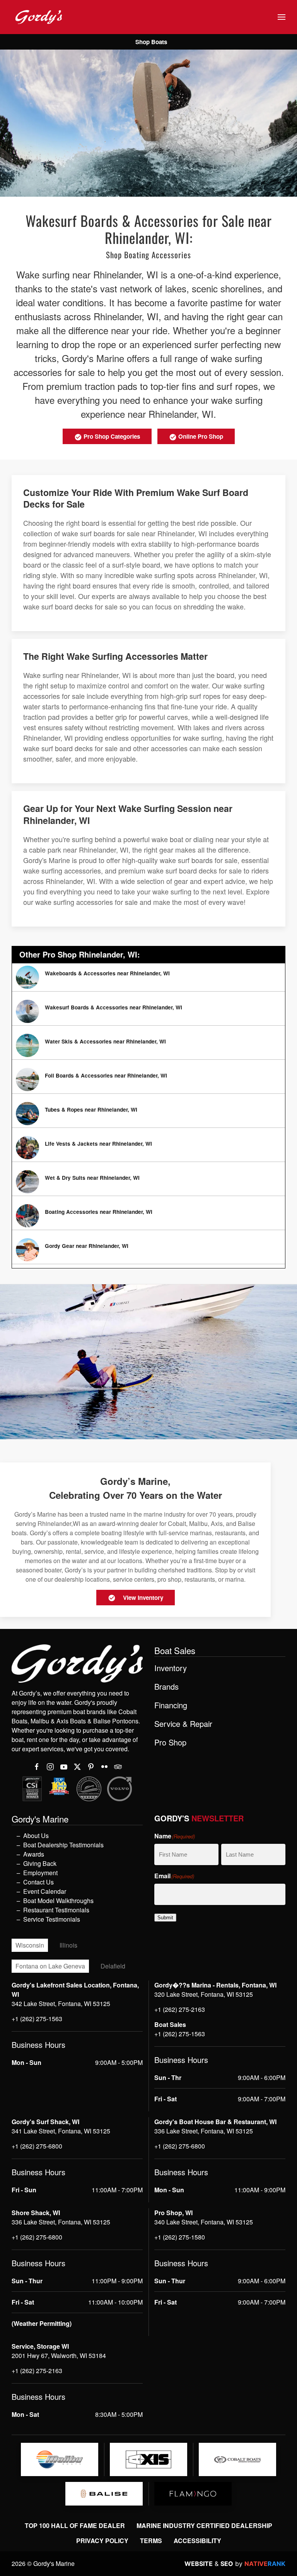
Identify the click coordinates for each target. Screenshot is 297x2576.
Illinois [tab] (68, 1945)
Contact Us (38, 1882)
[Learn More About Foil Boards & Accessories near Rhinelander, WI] (148, 1079)
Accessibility (197, 2541)
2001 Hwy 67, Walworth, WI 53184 (59, 2355)
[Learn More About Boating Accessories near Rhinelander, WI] (148, 1216)
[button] (282, 17)
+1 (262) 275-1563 (37, 2019)
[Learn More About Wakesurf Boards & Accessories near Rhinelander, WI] (148, 1011)
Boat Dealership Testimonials (63, 1845)
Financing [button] (171, 1705)
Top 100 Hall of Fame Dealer (75, 2525)
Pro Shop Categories (111, 436)
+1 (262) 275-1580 (180, 2237)
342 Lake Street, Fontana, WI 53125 (61, 2004)
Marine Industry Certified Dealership (204, 2525)
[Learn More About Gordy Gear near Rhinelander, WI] (148, 1250)
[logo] (60, 2459)
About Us (36, 1835)
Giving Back (40, 1863)
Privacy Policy (102, 2541)
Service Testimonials (52, 1919)
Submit (165, 1918)
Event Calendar (45, 1891)
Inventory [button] (171, 1668)
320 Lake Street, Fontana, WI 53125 (204, 1994)
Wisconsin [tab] (30, 1945)
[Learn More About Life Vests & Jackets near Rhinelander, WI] (148, 1148)
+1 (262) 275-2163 (180, 2009)
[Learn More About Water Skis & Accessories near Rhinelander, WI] (148, 1045)
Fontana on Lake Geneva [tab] (50, 1966)
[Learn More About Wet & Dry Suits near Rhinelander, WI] (148, 1182)
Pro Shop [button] (170, 1742)
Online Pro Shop (200, 436)
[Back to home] (39, 17)
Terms (151, 2541)
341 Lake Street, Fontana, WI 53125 (61, 2131)
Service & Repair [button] (183, 1724)
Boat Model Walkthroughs (58, 1901)
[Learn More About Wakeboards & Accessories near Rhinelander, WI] (148, 977)
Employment (40, 1873)
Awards (34, 1854)
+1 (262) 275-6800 (37, 2146)
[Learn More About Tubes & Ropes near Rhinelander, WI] (148, 1114)
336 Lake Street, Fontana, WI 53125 (204, 2131)
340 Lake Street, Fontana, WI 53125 (204, 2222)
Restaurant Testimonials (56, 1910)
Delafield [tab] (113, 1966)
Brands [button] (166, 1687)
